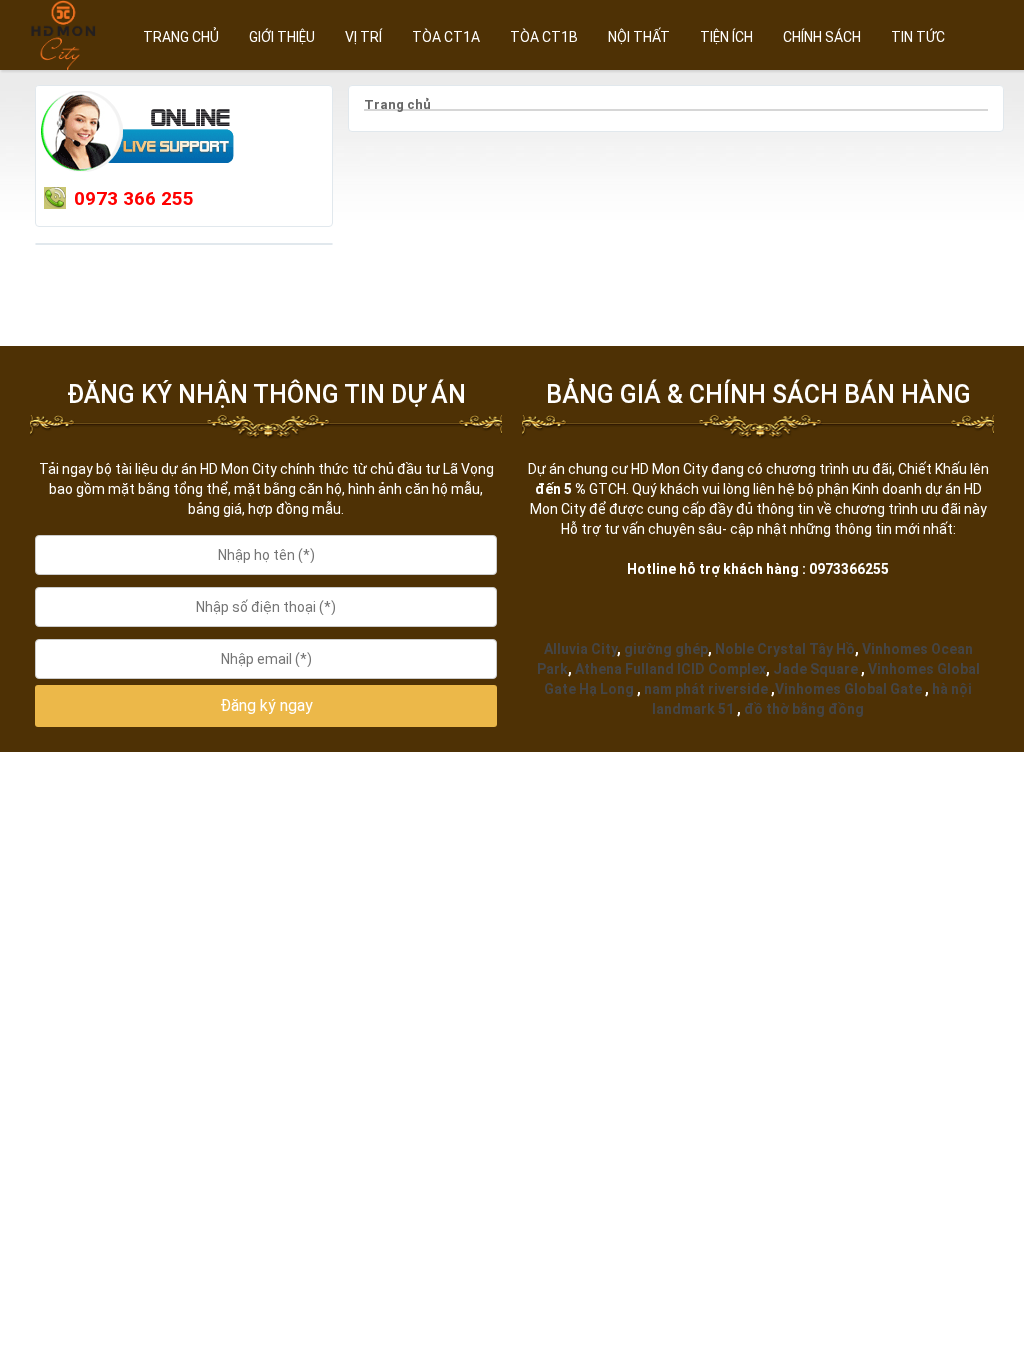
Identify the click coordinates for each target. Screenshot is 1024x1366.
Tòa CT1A (446, 37)
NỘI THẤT (639, 37)
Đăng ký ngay (266, 705)
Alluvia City (580, 649)
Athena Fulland (624, 669)
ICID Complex (721, 669)
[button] (266, 706)
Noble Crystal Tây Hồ (785, 649)
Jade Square (815, 669)
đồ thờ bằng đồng (804, 709)
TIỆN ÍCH (726, 37)
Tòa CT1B (544, 37)
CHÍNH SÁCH (822, 37)
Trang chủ (181, 37)
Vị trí (363, 37)
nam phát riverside (706, 689)
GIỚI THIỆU (282, 37)
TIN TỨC (918, 37)
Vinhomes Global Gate (848, 689)
